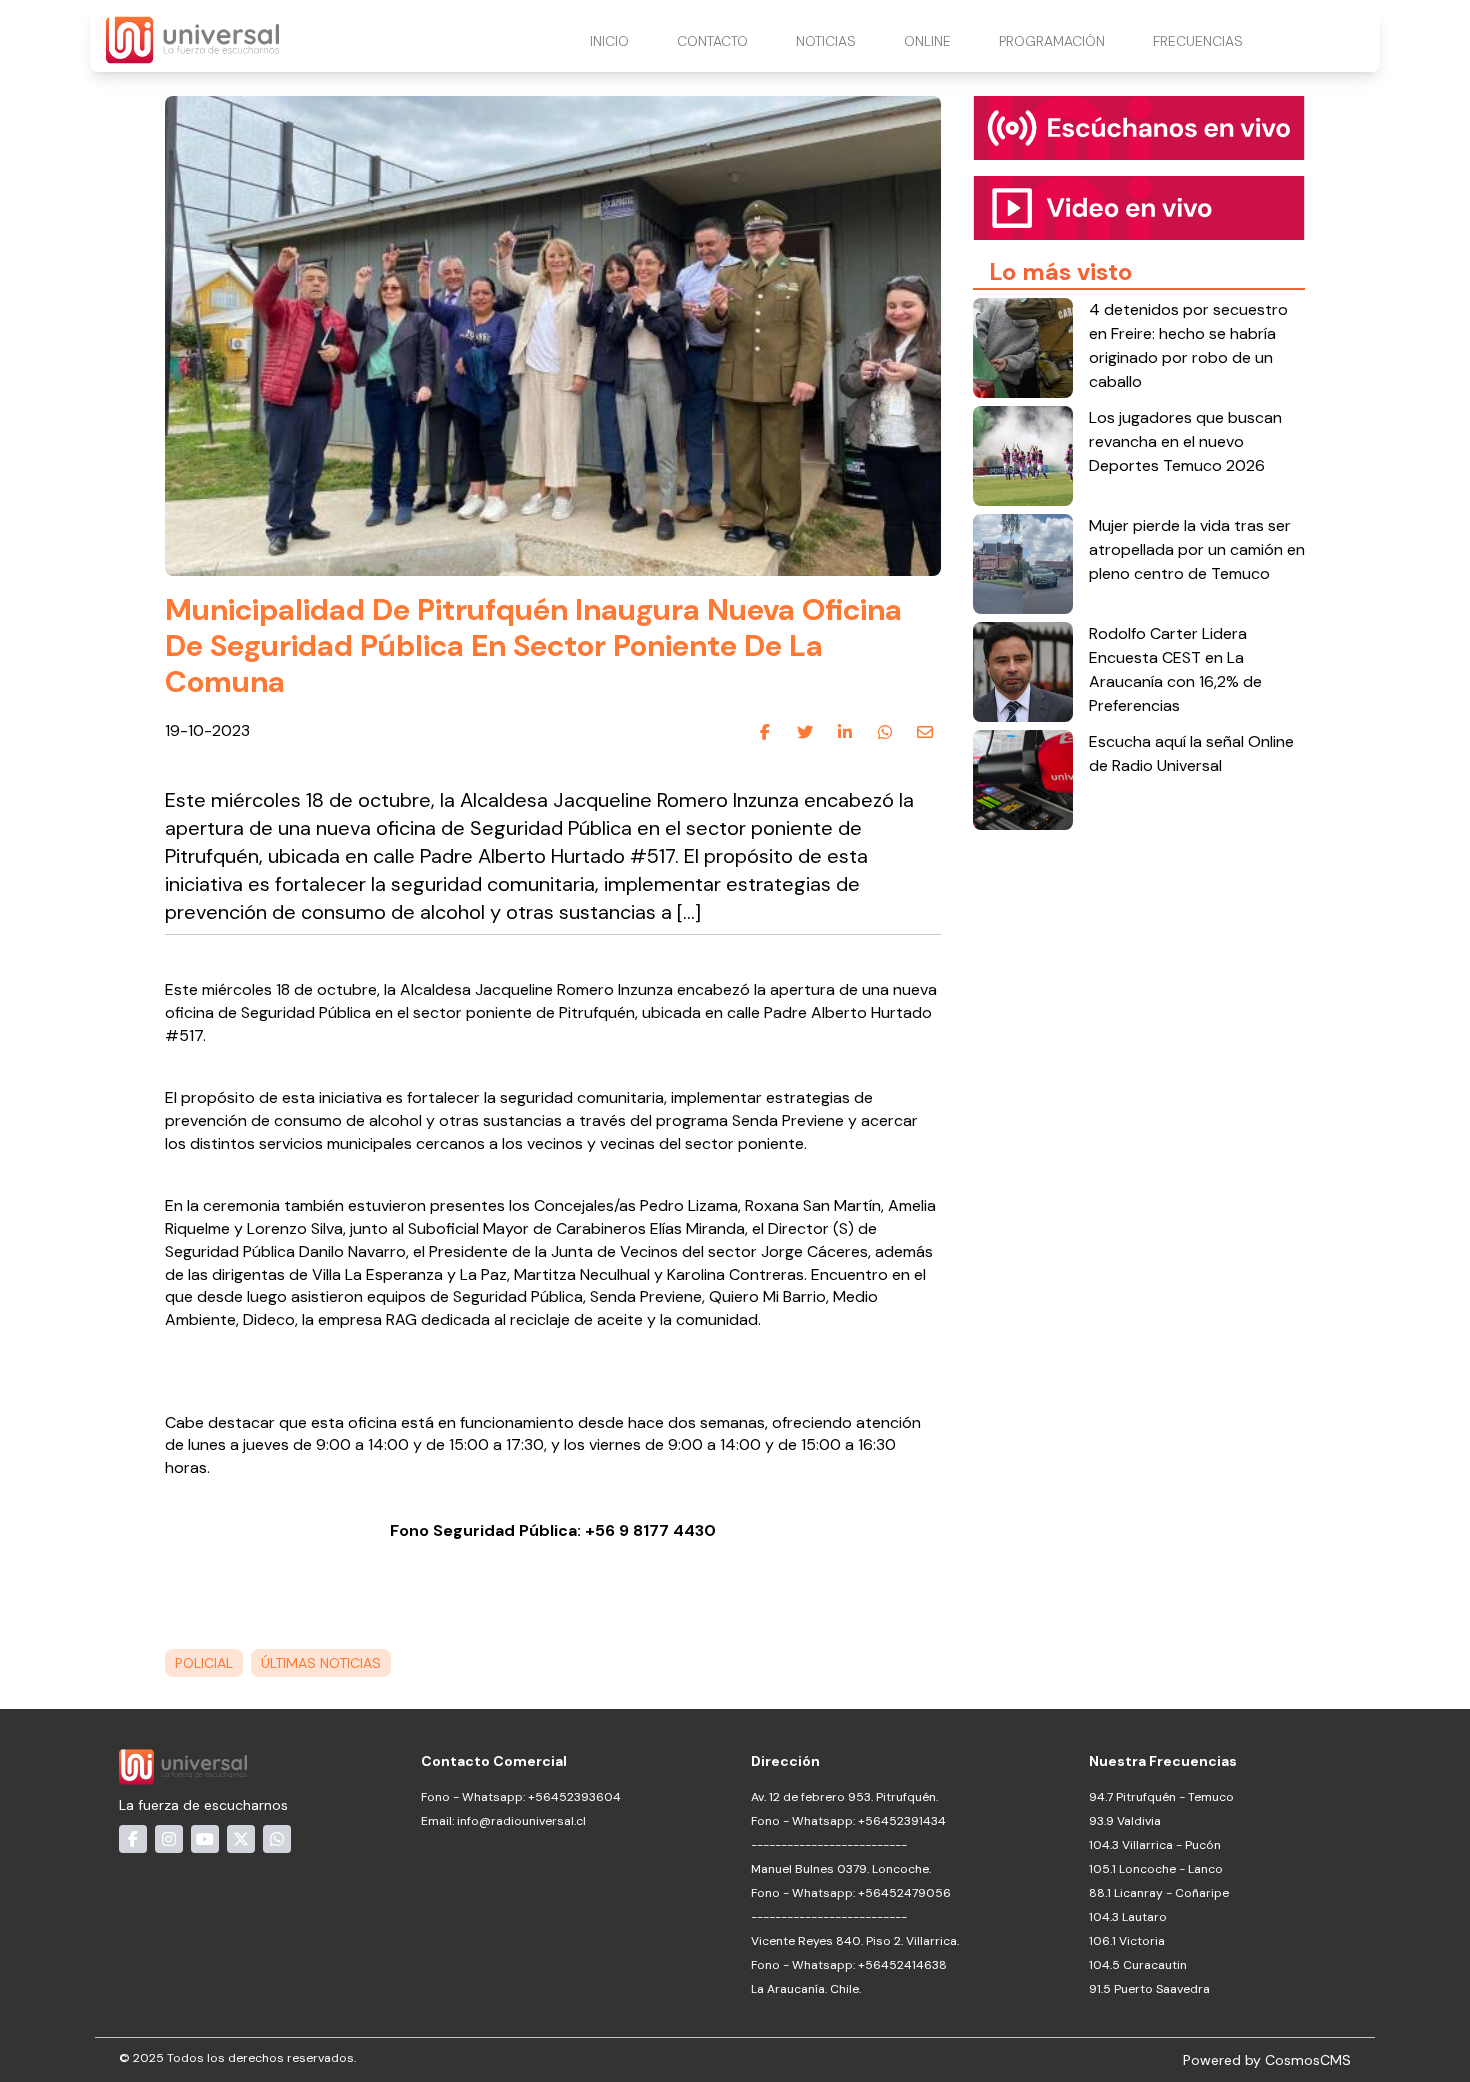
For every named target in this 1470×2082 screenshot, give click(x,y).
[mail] (925, 732)
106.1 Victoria (1127, 1941)
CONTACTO (712, 41)
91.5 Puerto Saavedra (1149, 1989)
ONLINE (927, 41)
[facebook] (765, 732)
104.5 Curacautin (1138, 1965)
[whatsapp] (885, 732)
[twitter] (805, 732)
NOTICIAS (826, 41)
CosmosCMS (1308, 2060)
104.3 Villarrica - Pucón (1155, 1845)
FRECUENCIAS (1198, 41)
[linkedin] (845, 732)
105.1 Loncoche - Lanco (1156, 1869)
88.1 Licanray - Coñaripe (1159, 1893)
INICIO (609, 41)
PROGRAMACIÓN (1052, 41)
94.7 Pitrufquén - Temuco (1161, 1797)
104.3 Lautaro (1128, 1917)
